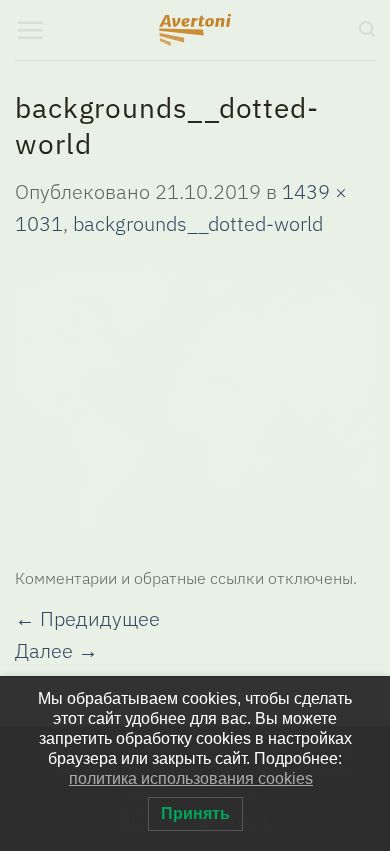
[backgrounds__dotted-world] (195, 395)
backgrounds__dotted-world (198, 223)
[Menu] (30, 30)
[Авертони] (195, 30)
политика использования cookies (191, 778)
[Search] (367, 29)
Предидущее (87, 618)
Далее (56, 650)
